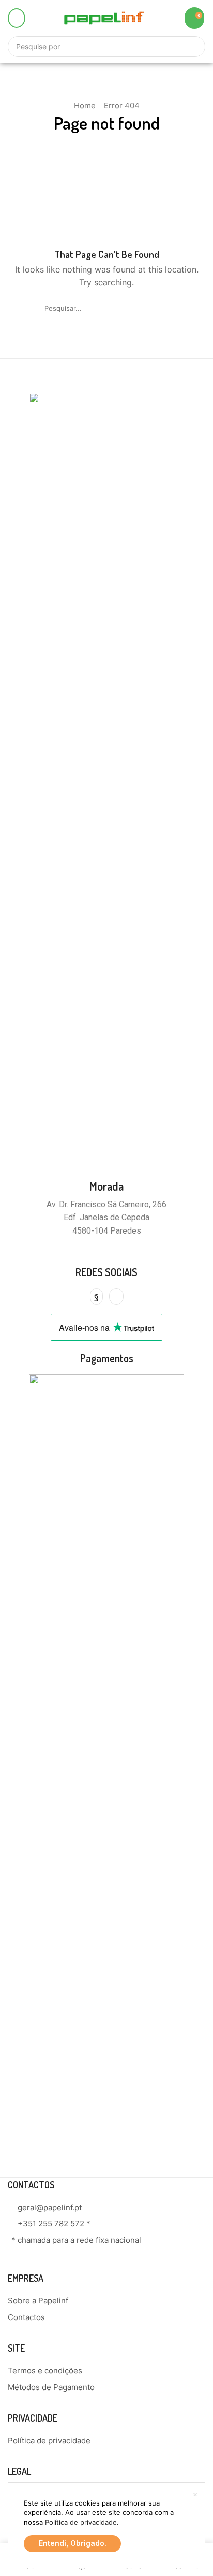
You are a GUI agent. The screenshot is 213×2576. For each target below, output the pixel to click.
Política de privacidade (81, 2522)
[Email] (116, 1296)
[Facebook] (96, 1296)
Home (85, 105)
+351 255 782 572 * (54, 2223)
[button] (17, 18)
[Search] (192, 47)
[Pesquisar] (167, 308)
